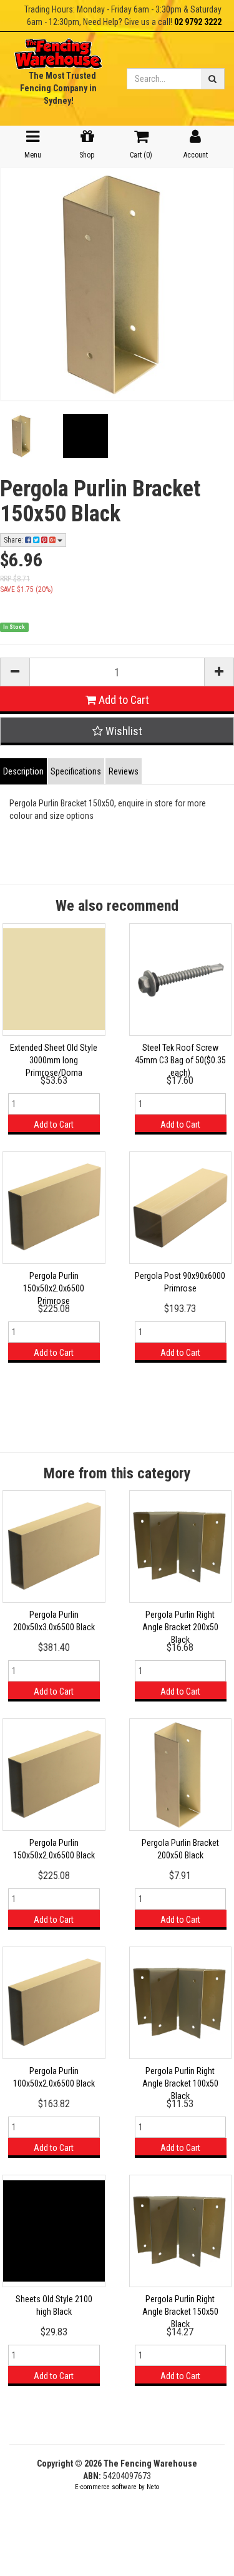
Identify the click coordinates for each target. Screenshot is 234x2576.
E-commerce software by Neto (117, 2487)
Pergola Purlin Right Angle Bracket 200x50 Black (180, 1627)
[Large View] (22, 436)
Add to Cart (123, 700)
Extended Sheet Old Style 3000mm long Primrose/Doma (54, 1060)
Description (23, 771)
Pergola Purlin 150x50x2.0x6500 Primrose (54, 1288)
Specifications (76, 771)
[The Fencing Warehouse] (58, 50)
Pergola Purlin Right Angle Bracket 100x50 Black (180, 2083)
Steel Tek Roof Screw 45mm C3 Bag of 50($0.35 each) (180, 1060)
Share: (14, 540)
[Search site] (213, 79)
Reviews (124, 771)
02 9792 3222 (198, 22)
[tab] (24, 771)
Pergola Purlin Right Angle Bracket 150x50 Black (180, 2312)
